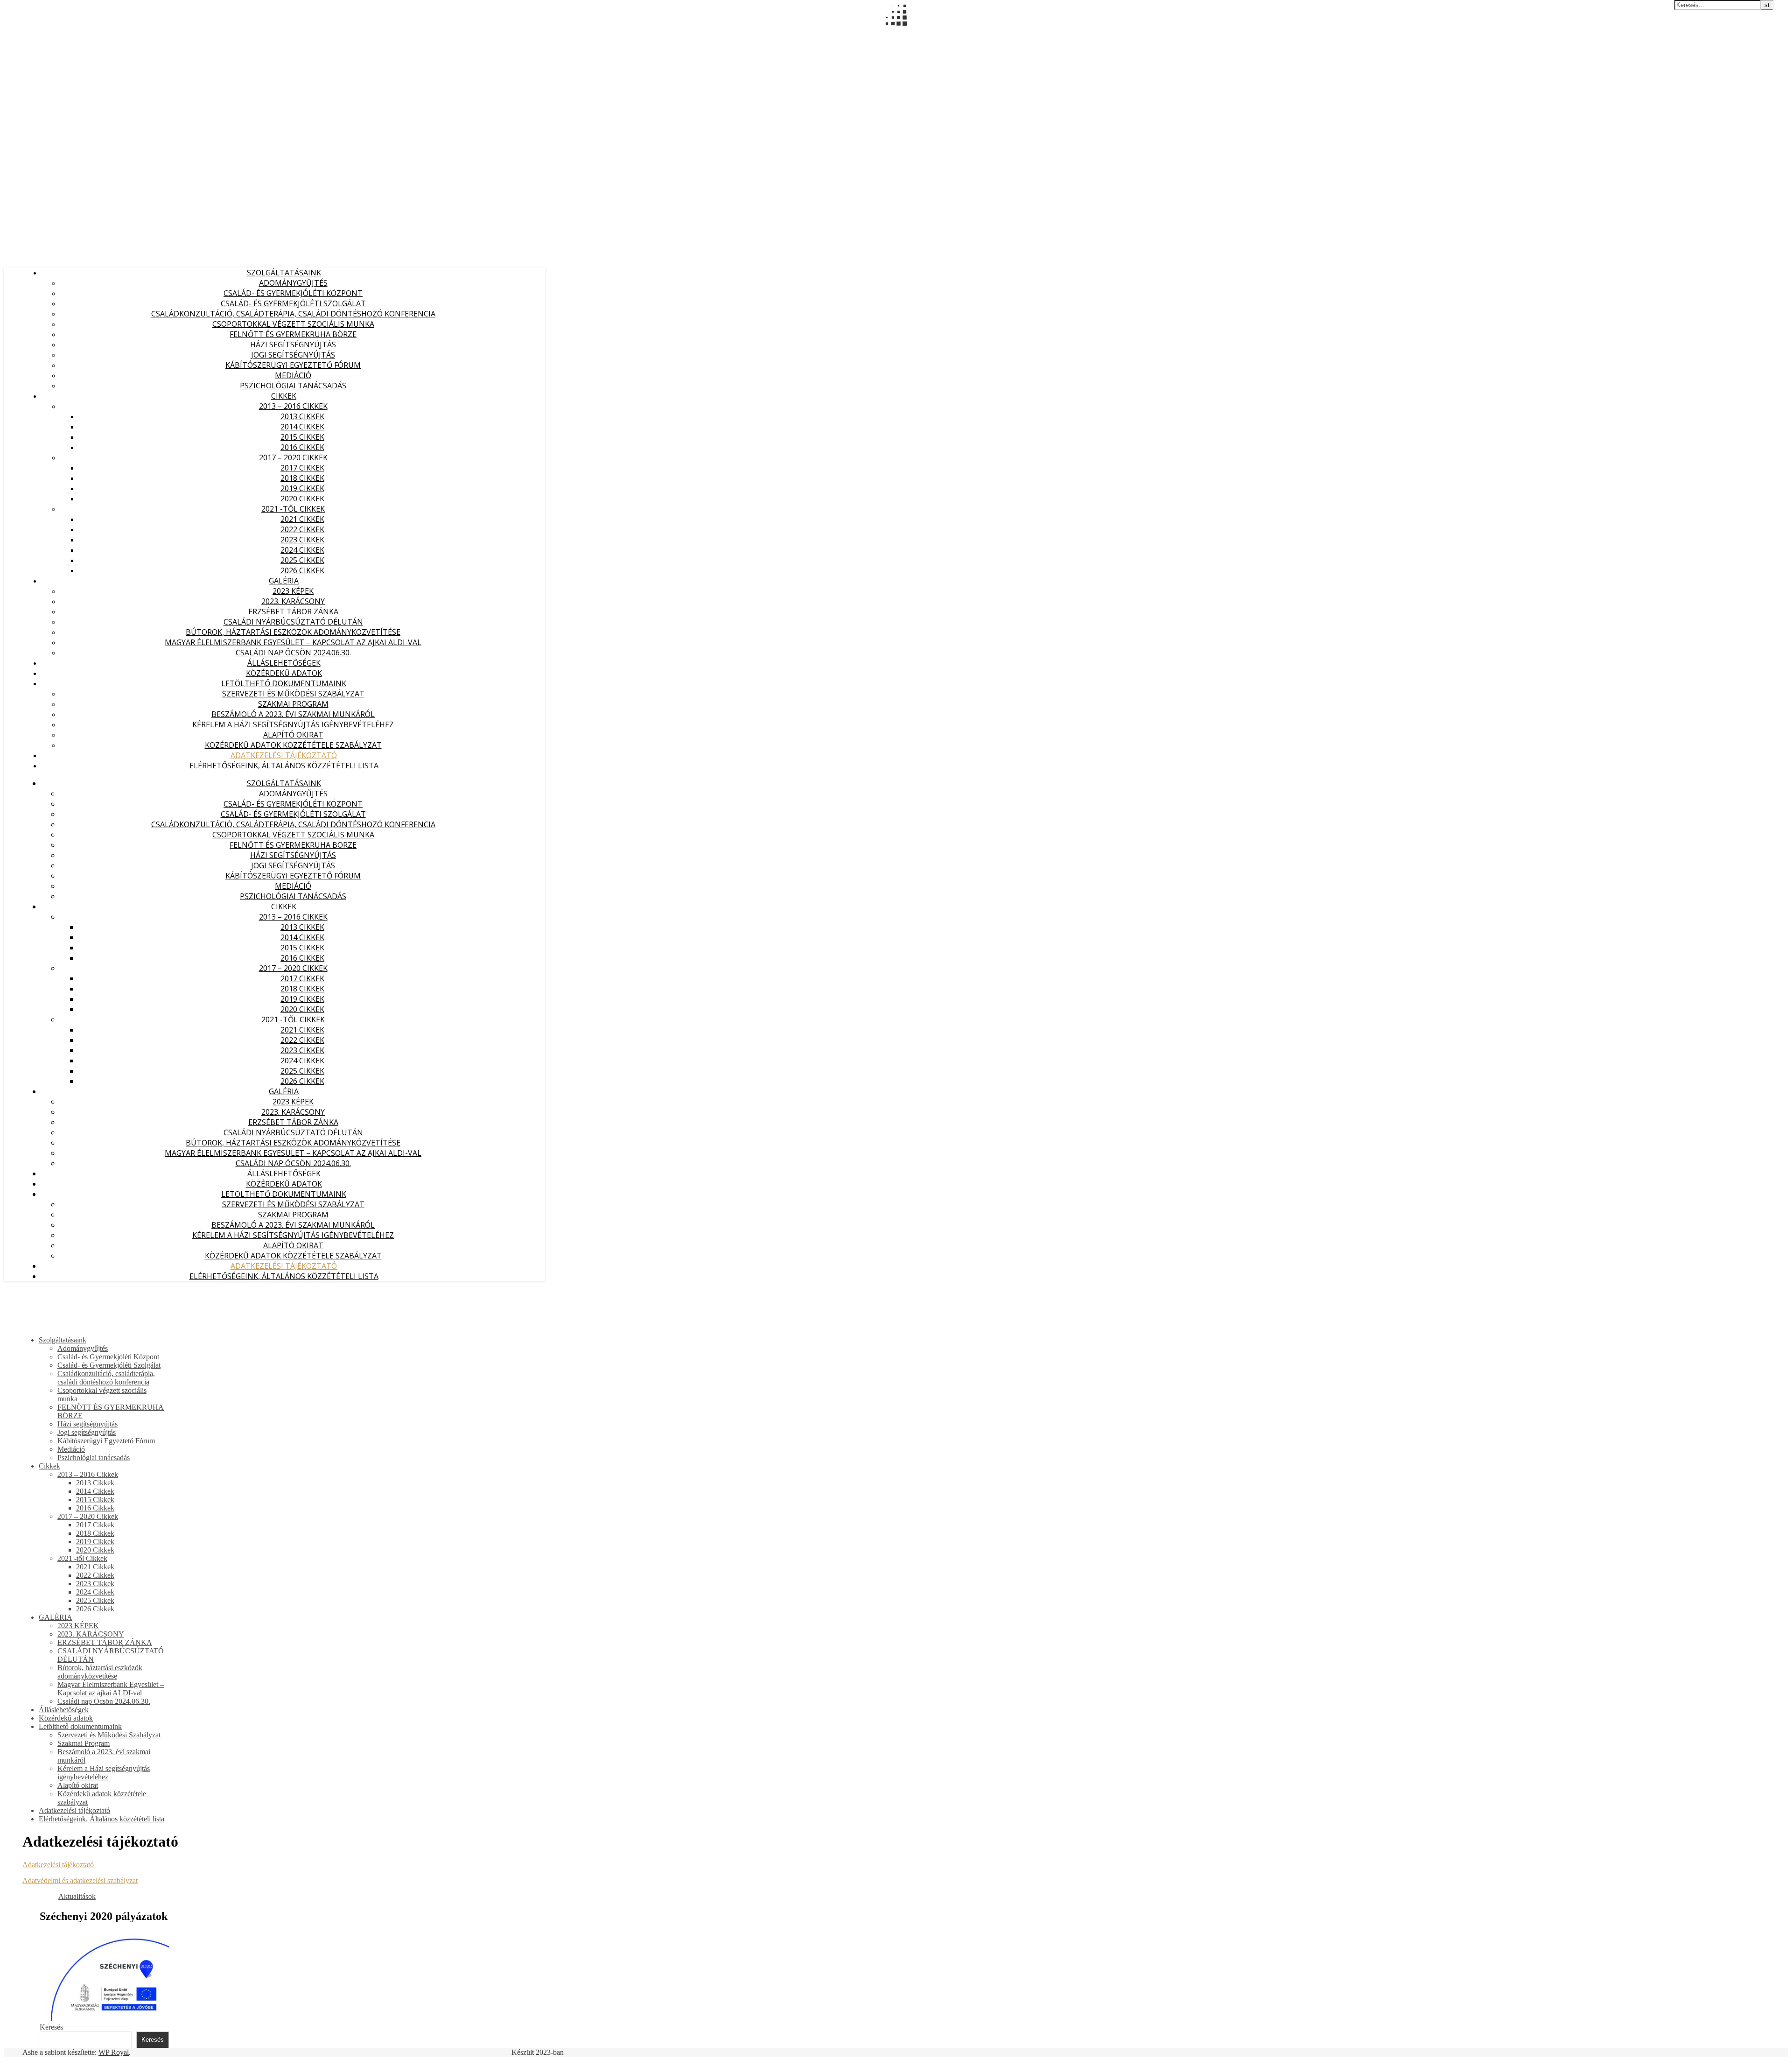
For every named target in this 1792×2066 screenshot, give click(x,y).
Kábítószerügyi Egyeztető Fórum (293, 365)
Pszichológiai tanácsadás (293, 386)
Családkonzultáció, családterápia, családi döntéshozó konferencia (293, 314)
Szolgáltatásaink (284, 273)
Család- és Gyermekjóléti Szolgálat (293, 303)
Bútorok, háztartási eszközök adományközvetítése (293, 632)
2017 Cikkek (302, 468)
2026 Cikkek (302, 570)
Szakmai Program (293, 704)
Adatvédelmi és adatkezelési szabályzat (80, 1880)
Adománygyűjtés (293, 283)
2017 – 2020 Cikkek (293, 457)
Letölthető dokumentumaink (284, 683)
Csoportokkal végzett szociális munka (293, 324)
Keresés (51, 2027)
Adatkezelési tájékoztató (284, 755)
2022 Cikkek (302, 529)
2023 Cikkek (302, 540)
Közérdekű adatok (284, 673)
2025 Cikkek (302, 560)
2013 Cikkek (302, 416)
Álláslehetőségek (284, 663)
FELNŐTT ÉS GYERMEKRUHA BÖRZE (293, 334)
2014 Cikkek (302, 427)
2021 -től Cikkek (293, 509)
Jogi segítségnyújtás (293, 355)
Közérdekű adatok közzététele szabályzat (293, 745)
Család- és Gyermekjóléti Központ (293, 293)
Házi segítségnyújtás (293, 344)
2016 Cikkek (302, 447)
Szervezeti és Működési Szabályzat (293, 694)
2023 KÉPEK (293, 591)
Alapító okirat (293, 735)
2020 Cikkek (302, 499)
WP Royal (114, 2052)
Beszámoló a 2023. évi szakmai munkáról (293, 714)
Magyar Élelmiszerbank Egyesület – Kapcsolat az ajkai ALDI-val (293, 642)
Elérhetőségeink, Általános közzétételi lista (284, 766)
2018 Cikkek (302, 478)
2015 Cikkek (302, 437)
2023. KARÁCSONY (293, 601)
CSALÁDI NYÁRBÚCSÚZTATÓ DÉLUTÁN (293, 622)
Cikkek (284, 396)
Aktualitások (77, 1896)
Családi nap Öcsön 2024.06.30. (293, 653)
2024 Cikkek (302, 550)
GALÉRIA (284, 581)
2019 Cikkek (302, 488)
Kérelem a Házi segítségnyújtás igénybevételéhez (293, 724)
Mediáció (293, 375)
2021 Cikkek (302, 519)
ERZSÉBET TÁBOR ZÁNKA (293, 611)
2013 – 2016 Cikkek (293, 406)
